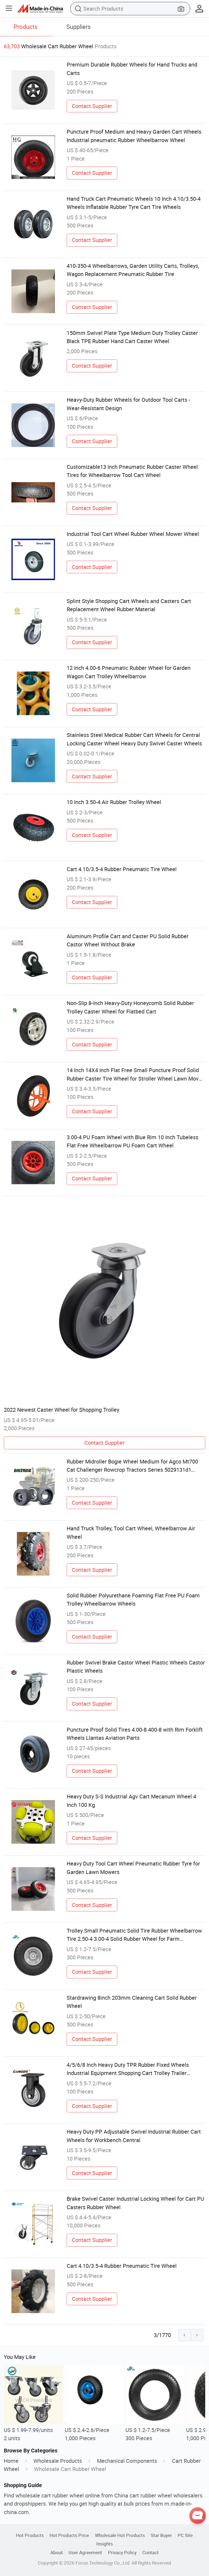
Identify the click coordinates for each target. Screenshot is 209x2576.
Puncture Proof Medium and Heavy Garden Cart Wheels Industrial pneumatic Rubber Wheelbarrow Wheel (134, 136)
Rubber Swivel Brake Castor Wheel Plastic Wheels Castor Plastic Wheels (136, 1667)
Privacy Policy (122, 2552)
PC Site (185, 2535)
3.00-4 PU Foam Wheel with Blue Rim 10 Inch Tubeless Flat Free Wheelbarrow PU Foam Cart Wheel (133, 1141)
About (57, 2552)
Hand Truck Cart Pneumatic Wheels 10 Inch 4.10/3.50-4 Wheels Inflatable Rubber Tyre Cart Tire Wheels (134, 203)
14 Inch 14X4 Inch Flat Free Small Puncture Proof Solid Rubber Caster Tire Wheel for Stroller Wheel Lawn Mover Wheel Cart (135, 1075)
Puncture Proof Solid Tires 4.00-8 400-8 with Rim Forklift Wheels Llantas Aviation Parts (135, 1734)
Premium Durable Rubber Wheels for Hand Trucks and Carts (132, 69)
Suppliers (79, 27)
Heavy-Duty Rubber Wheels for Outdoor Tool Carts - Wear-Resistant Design (128, 404)
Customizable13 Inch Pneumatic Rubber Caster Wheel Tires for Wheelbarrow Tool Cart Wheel (132, 471)
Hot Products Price (69, 2535)
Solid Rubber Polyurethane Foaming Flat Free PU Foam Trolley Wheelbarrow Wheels (133, 1599)
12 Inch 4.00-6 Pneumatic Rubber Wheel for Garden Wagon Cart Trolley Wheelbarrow (129, 672)
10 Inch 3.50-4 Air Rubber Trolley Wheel (114, 802)
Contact (150, 2552)
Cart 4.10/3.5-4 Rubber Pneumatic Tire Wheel (122, 869)
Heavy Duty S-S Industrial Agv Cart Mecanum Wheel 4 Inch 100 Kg (131, 1800)
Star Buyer (161, 2535)
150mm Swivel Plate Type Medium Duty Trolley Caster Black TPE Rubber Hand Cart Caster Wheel (132, 337)
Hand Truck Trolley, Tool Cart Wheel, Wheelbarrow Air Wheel (131, 1532)
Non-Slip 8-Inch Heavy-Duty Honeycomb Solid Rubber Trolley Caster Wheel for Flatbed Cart (130, 1007)
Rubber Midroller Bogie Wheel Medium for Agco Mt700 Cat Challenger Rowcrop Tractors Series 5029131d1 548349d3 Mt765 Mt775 (132, 1466)
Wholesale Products (58, 2461)
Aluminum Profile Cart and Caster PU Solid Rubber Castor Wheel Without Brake (128, 940)
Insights (105, 2544)
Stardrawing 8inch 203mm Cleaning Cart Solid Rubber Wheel (132, 2002)
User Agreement (85, 2552)
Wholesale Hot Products (120, 2535)
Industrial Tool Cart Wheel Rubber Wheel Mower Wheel (133, 534)
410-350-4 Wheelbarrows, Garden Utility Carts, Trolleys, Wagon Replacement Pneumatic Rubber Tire (133, 270)
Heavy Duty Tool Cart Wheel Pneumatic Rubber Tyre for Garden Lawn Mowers (133, 1868)
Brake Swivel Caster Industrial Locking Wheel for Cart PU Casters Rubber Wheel (135, 2203)
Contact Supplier (92, 106)
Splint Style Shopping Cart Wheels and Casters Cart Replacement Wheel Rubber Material (129, 605)
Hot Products (30, 2535)
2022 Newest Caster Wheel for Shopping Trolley (62, 1410)
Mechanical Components (127, 2461)
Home (11, 2461)
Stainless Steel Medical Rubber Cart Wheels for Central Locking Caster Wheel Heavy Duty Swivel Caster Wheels (134, 739)
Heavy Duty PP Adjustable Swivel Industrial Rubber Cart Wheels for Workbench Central (134, 2136)
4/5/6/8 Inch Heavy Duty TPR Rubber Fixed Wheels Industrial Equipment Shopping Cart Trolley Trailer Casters (128, 2069)
